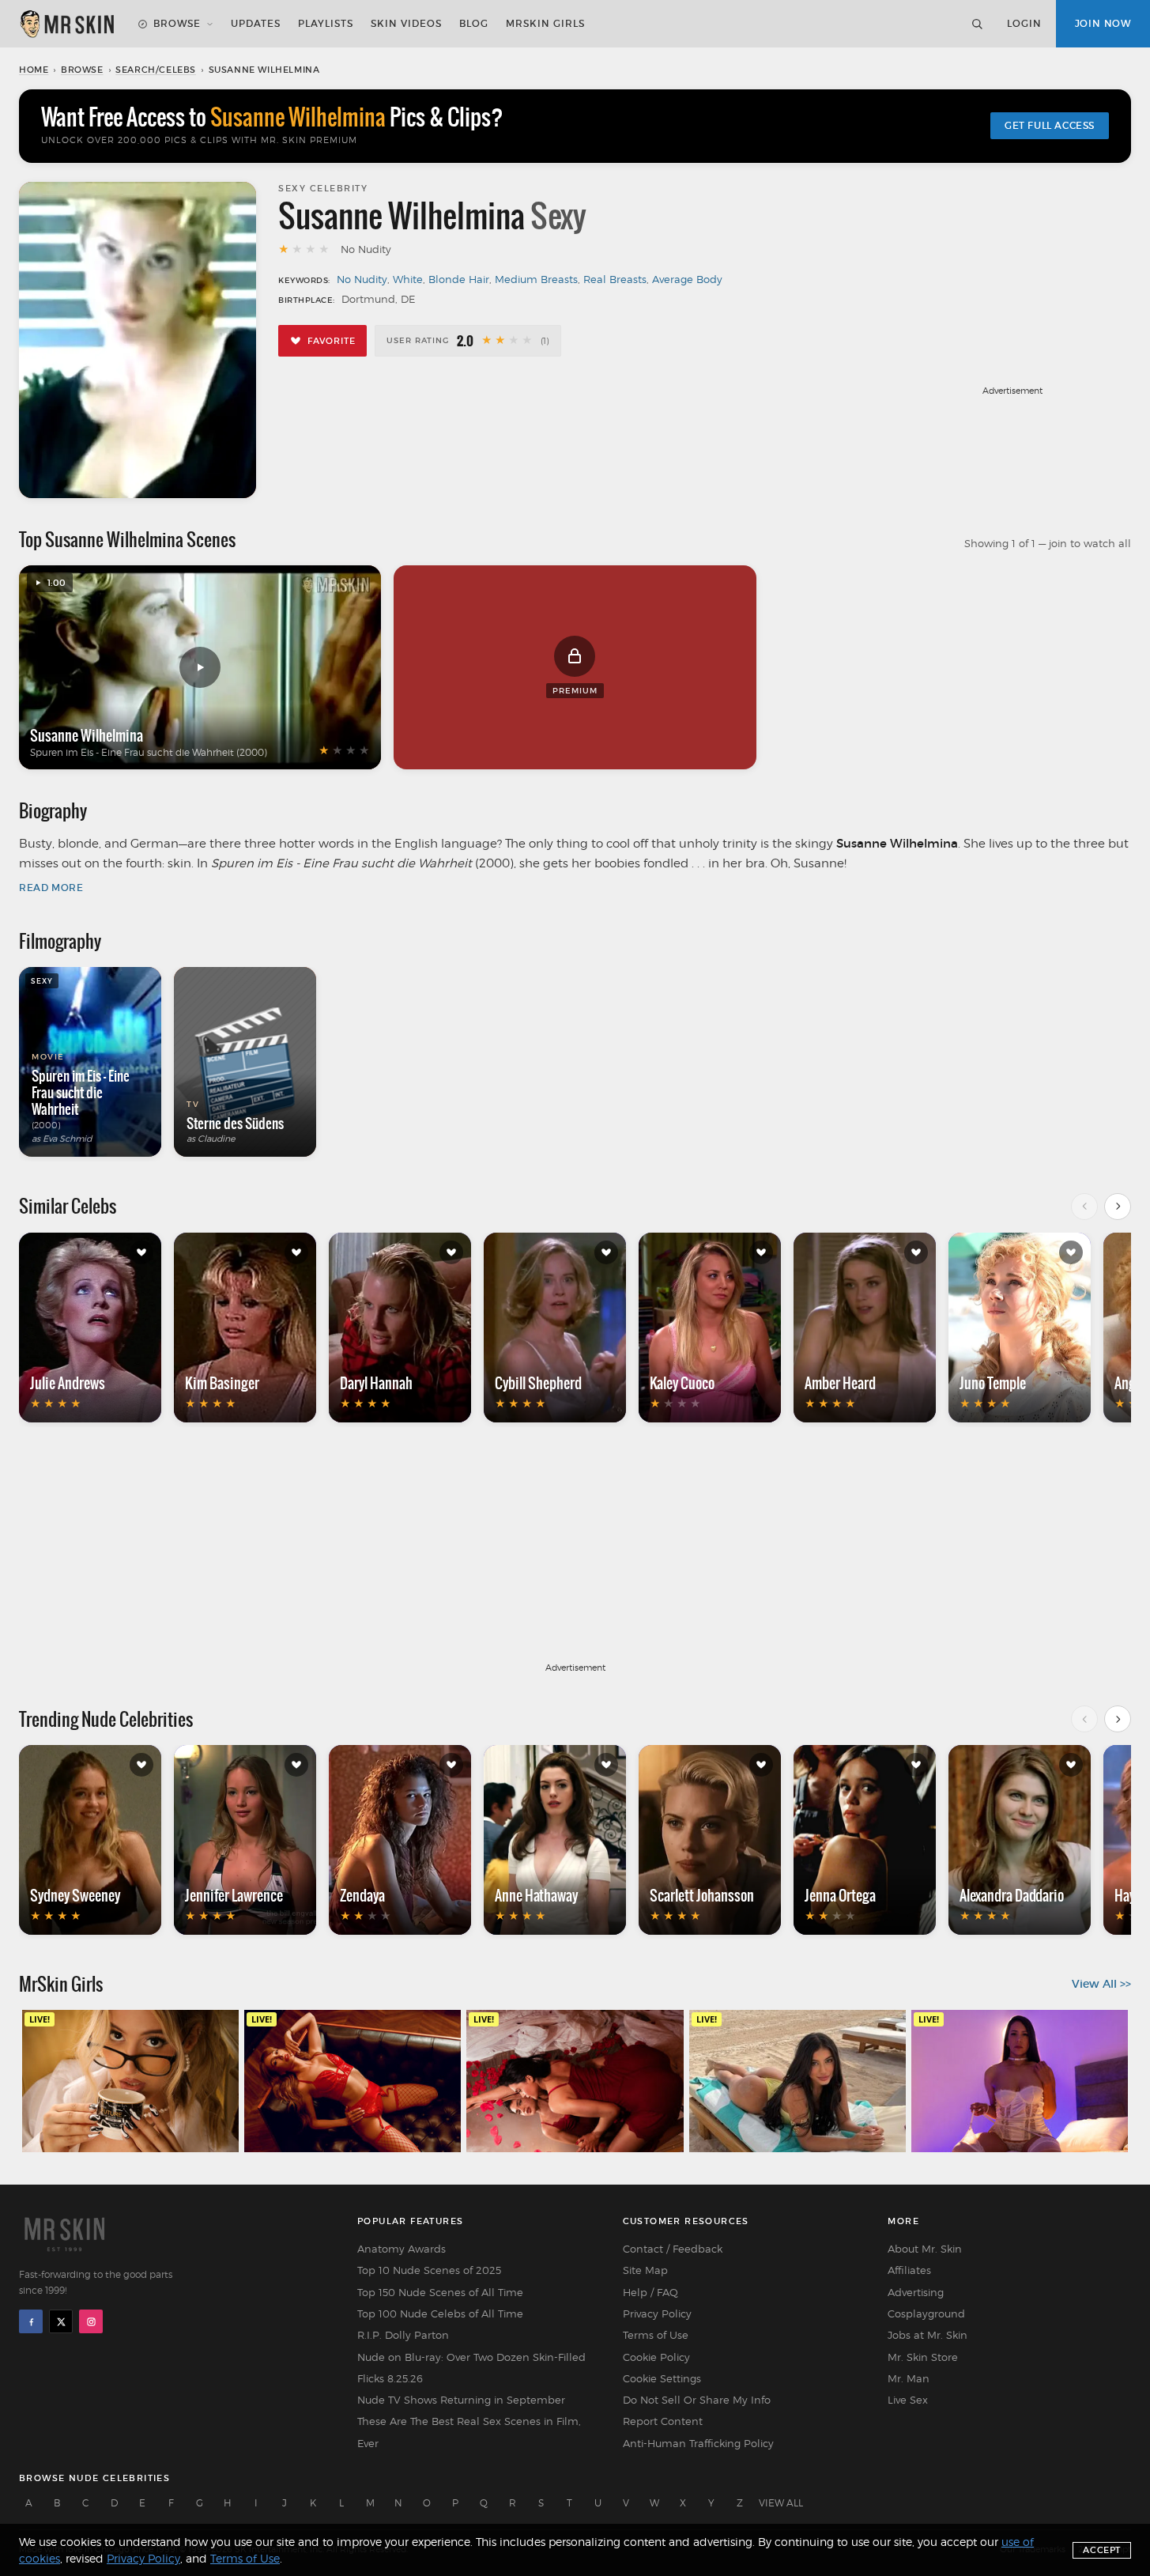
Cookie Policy (656, 2357)
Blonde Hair (459, 279)
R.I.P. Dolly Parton (403, 2335)
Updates (256, 23)
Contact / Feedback (673, 2249)
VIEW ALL (781, 2503)
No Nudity (362, 279)
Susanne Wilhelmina (87, 735)
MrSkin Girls (545, 23)
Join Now (1103, 23)
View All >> (1101, 1984)
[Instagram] (91, 2321)
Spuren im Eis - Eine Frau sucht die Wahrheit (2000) (149, 752)
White (408, 279)
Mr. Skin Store (923, 2357)
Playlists (326, 23)
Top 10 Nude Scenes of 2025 (429, 2270)
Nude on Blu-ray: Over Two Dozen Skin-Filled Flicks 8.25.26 (471, 2368)
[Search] (977, 24)
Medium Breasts (536, 279)
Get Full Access (1050, 125)
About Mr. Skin (925, 2249)
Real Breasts (615, 279)
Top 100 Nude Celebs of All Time (440, 2313)
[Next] (1118, 1207)
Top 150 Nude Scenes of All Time (440, 2292)
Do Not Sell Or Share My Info (697, 2400)
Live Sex (908, 2400)
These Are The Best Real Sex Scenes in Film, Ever (469, 2432)
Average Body (687, 279)
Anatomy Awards (402, 2249)
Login (1024, 23)
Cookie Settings (662, 2378)
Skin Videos (406, 23)
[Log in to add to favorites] (141, 1252)
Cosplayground (926, 2313)
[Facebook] (31, 2321)
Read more (51, 888)
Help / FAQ (650, 2292)
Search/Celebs (156, 70)
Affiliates (909, 2270)
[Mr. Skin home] (66, 24)
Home (34, 70)
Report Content (663, 2421)
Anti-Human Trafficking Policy (698, 2443)
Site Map (645, 2270)
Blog (474, 23)
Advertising (916, 2292)
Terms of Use (656, 2335)
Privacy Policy (657, 2313)
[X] (61, 2321)
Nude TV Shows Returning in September (461, 2400)
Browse (177, 23)
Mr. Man (909, 2378)
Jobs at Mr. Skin (928, 2335)
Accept (1102, 2550)
